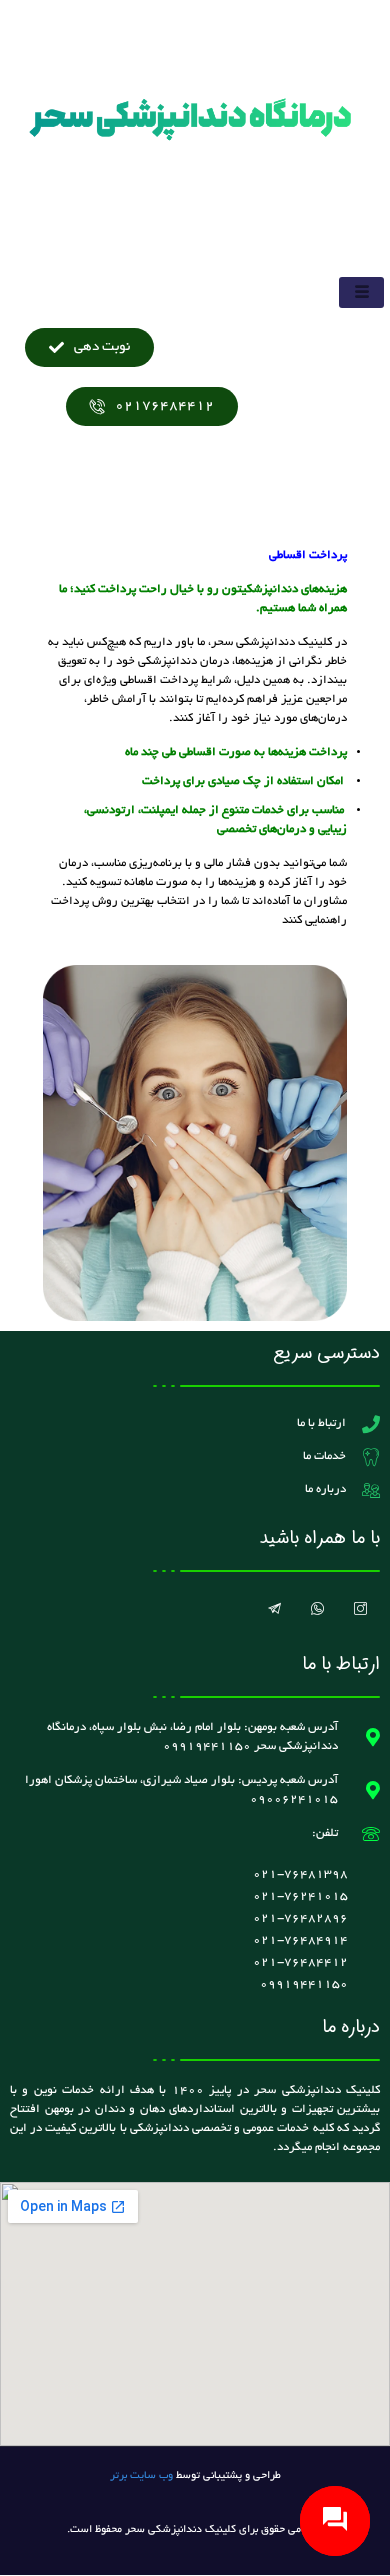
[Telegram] (274, 1612)
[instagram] (360, 1612)
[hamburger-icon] (361, 292)
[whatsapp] (317, 1612)
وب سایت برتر (141, 2476)
